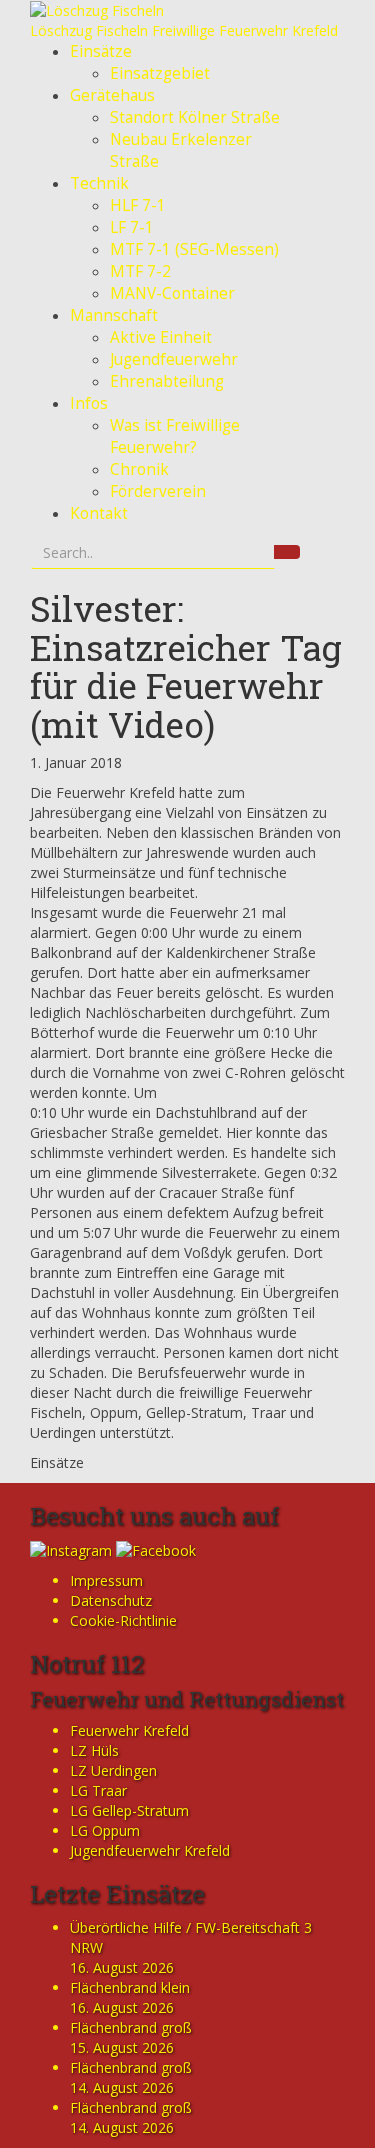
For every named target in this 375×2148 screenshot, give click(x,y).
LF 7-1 (132, 227)
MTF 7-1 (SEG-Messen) (194, 249)
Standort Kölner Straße (195, 117)
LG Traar (98, 1790)
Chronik (139, 469)
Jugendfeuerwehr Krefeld (150, 1850)
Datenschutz (111, 1600)
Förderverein (158, 491)
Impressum (106, 1580)
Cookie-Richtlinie (123, 1620)
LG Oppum (105, 1830)
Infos (89, 403)
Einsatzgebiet (160, 73)
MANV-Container (172, 293)
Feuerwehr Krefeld (129, 1730)
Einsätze (101, 51)
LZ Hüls (94, 1750)
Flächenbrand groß (131, 2027)
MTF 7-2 (140, 271)
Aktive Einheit (161, 337)
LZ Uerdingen (113, 1770)
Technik (99, 183)
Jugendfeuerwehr (174, 359)
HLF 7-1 (138, 205)
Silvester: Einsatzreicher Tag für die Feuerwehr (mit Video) (186, 666)
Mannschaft (114, 315)
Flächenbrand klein (130, 1987)
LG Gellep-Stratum (129, 1810)
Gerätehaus (112, 95)
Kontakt (99, 513)
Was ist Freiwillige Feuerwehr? (175, 436)
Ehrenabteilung (167, 381)
